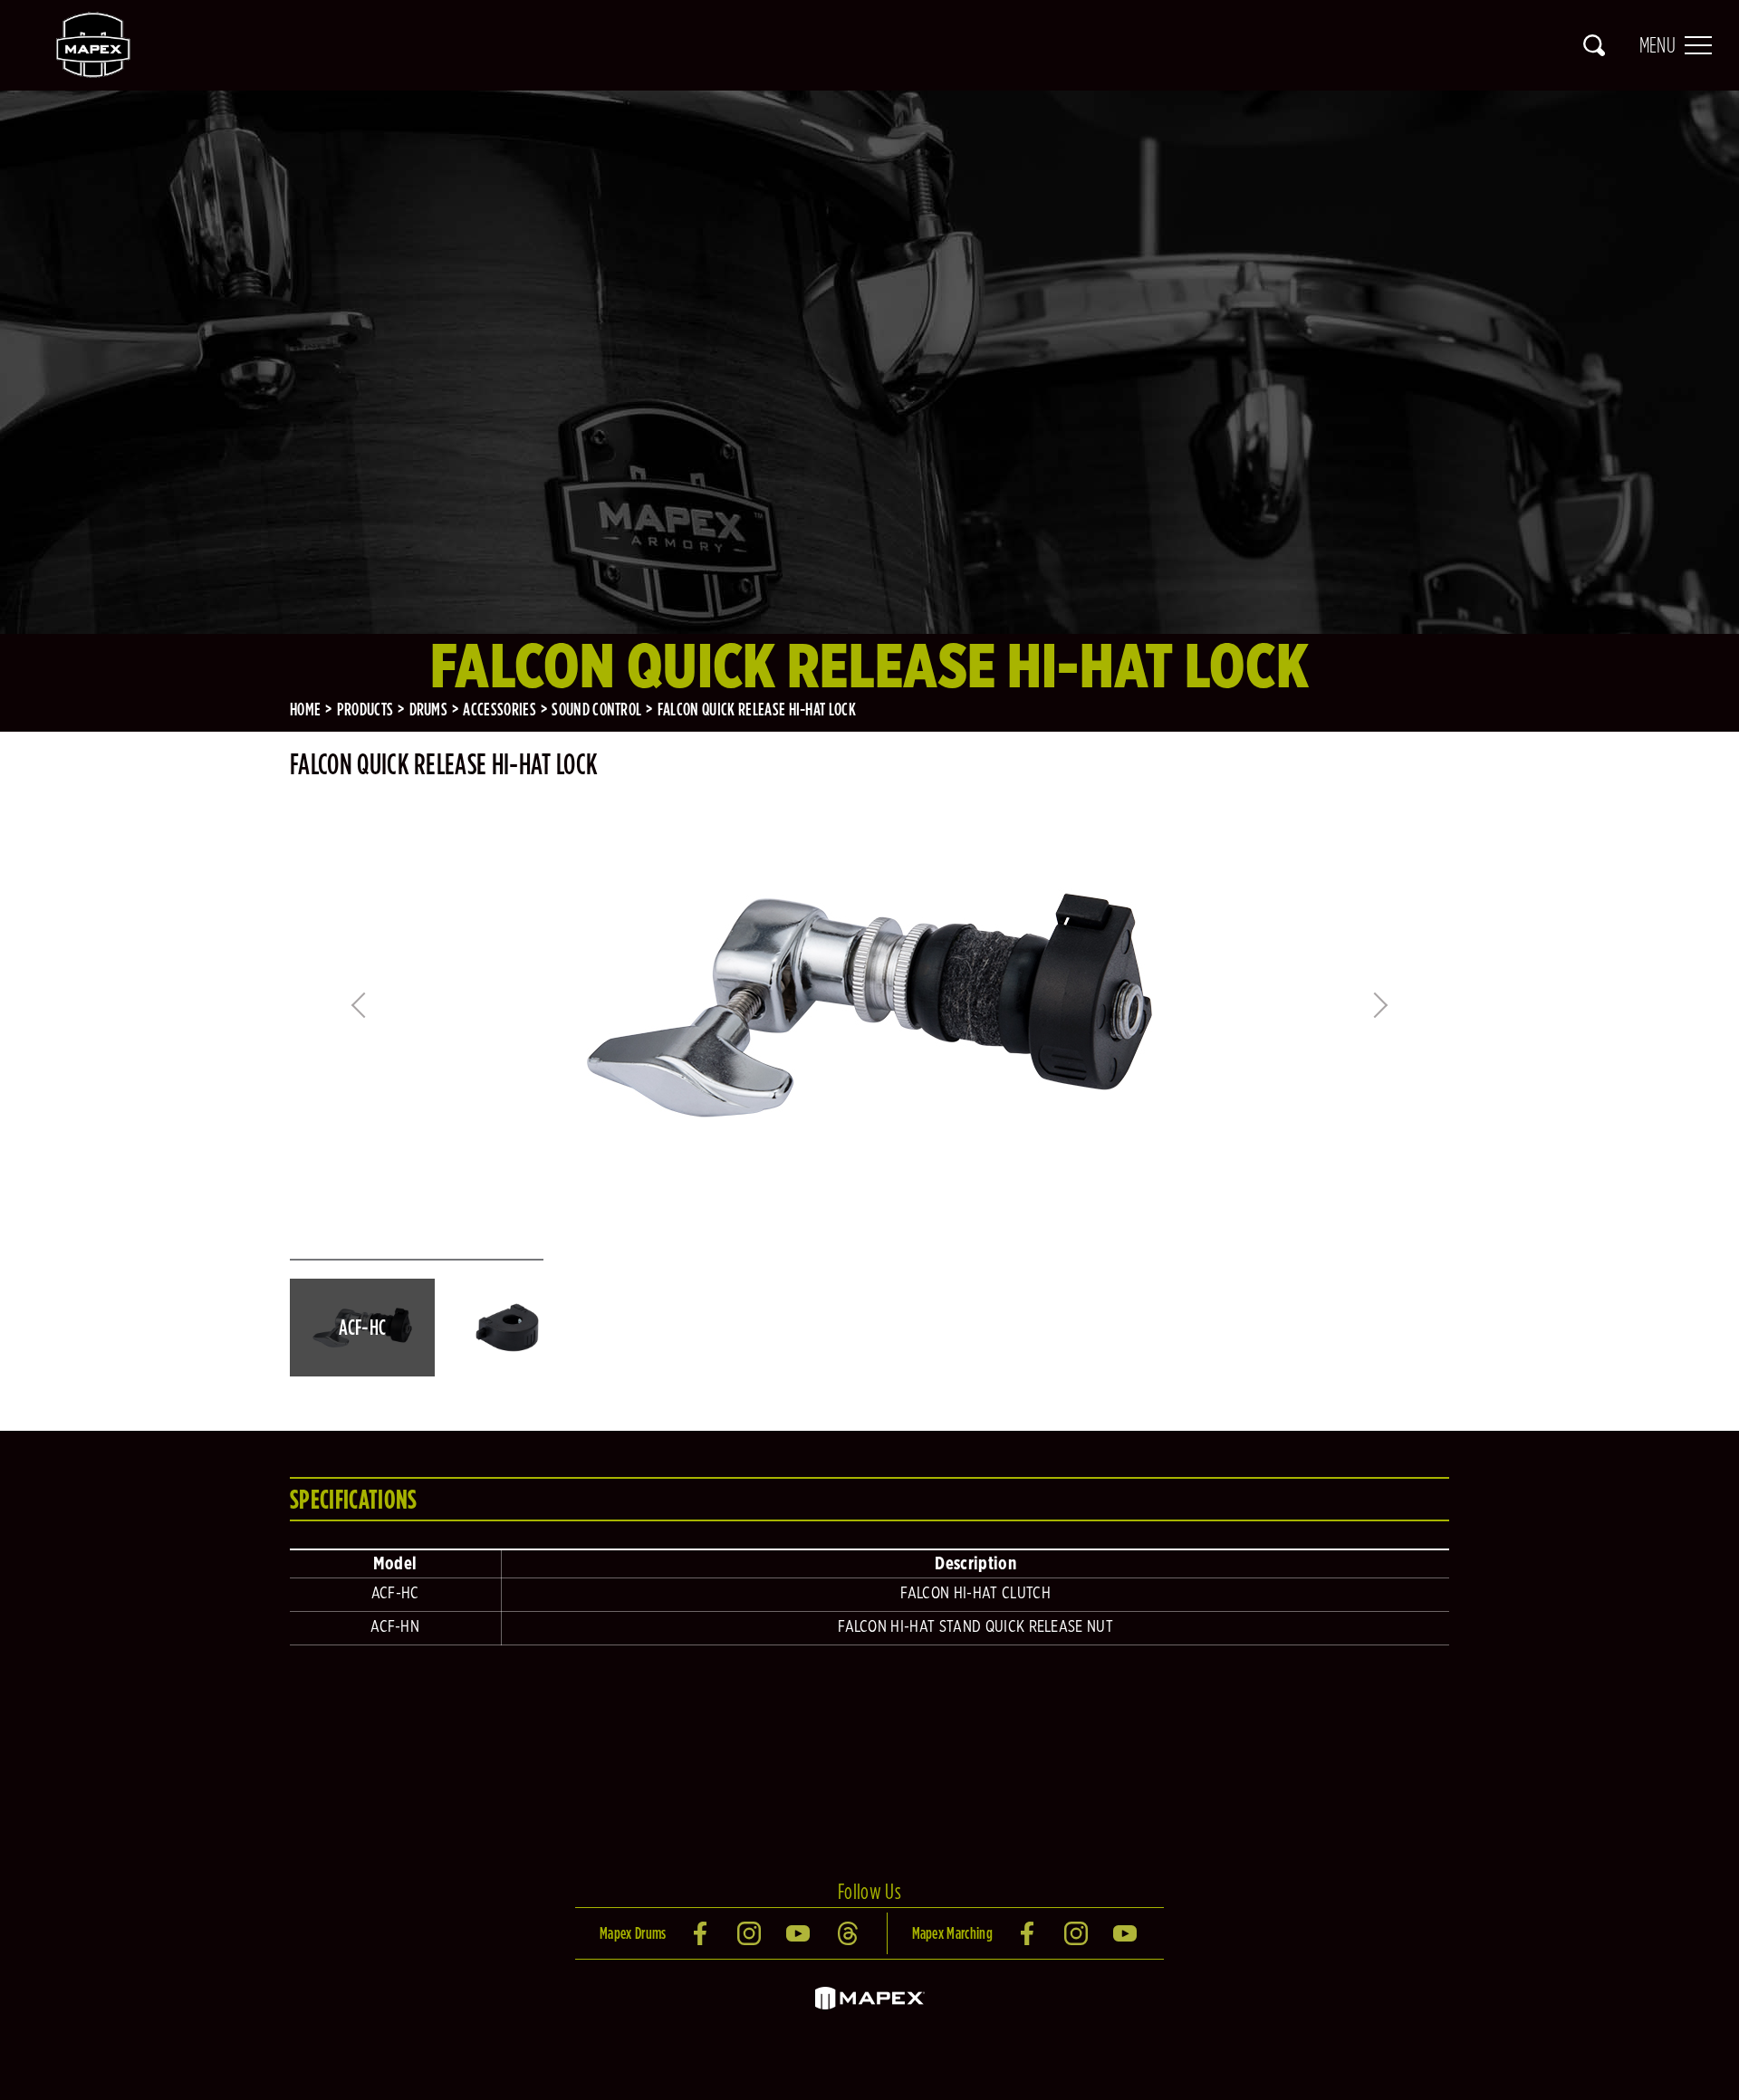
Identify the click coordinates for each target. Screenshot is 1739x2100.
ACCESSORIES (500, 709)
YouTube (800, 1933)
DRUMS (429, 709)
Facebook (702, 1933)
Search (1594, 45)
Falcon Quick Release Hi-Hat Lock (757, 709)
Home (305, 709)
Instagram (751, 1933)
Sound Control (596, 709)
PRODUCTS (365, 709)
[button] (362, 1328)
